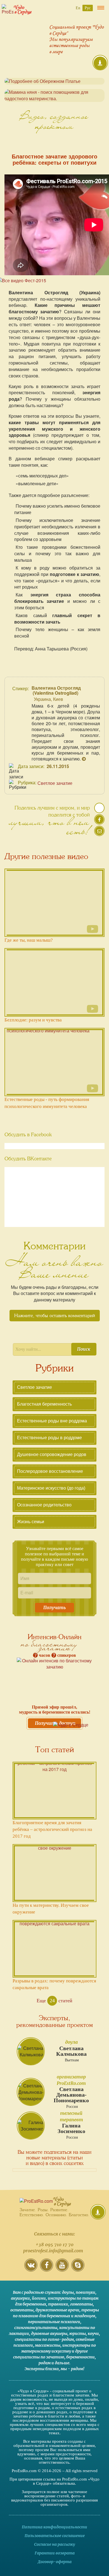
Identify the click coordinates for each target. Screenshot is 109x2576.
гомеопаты (81, 2304)
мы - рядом (72, 2369)
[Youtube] (62, 2269)
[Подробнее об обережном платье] (54, 81)
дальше (62, 2363)
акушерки (20, 2298)
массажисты (48, 2345)
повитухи (86, 2292)
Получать (55, 1607)
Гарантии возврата (55, 2553)
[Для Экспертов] (98, 2212)
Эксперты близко (42, 2369)
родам (45, 2363)
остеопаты (22, 2310)
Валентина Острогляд (56, 688)
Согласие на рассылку (54, 2544)
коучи (93, 2334)
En (78, 8)
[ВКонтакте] (31, 2269)
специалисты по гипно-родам (44, 2339)
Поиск (84, 1349)
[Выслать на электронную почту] (99, 833)
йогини (39, 2298)
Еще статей (54, 2001)
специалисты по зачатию (39, 2357)
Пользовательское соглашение (55, 2536)
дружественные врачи (57, 2310)
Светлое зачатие (55, 783)
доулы (68, 2292)
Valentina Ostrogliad (55, 693)
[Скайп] (78, 2269)
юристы (78, 2334)
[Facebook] (47, 2269)
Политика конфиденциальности (54, 2527)
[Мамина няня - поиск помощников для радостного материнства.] (54, 95)
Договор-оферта (55, 2562)
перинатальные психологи (54, 2322)
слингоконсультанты (36, 2328)
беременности (80, 2357)
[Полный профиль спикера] (84, 759)
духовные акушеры (49, 2334)
